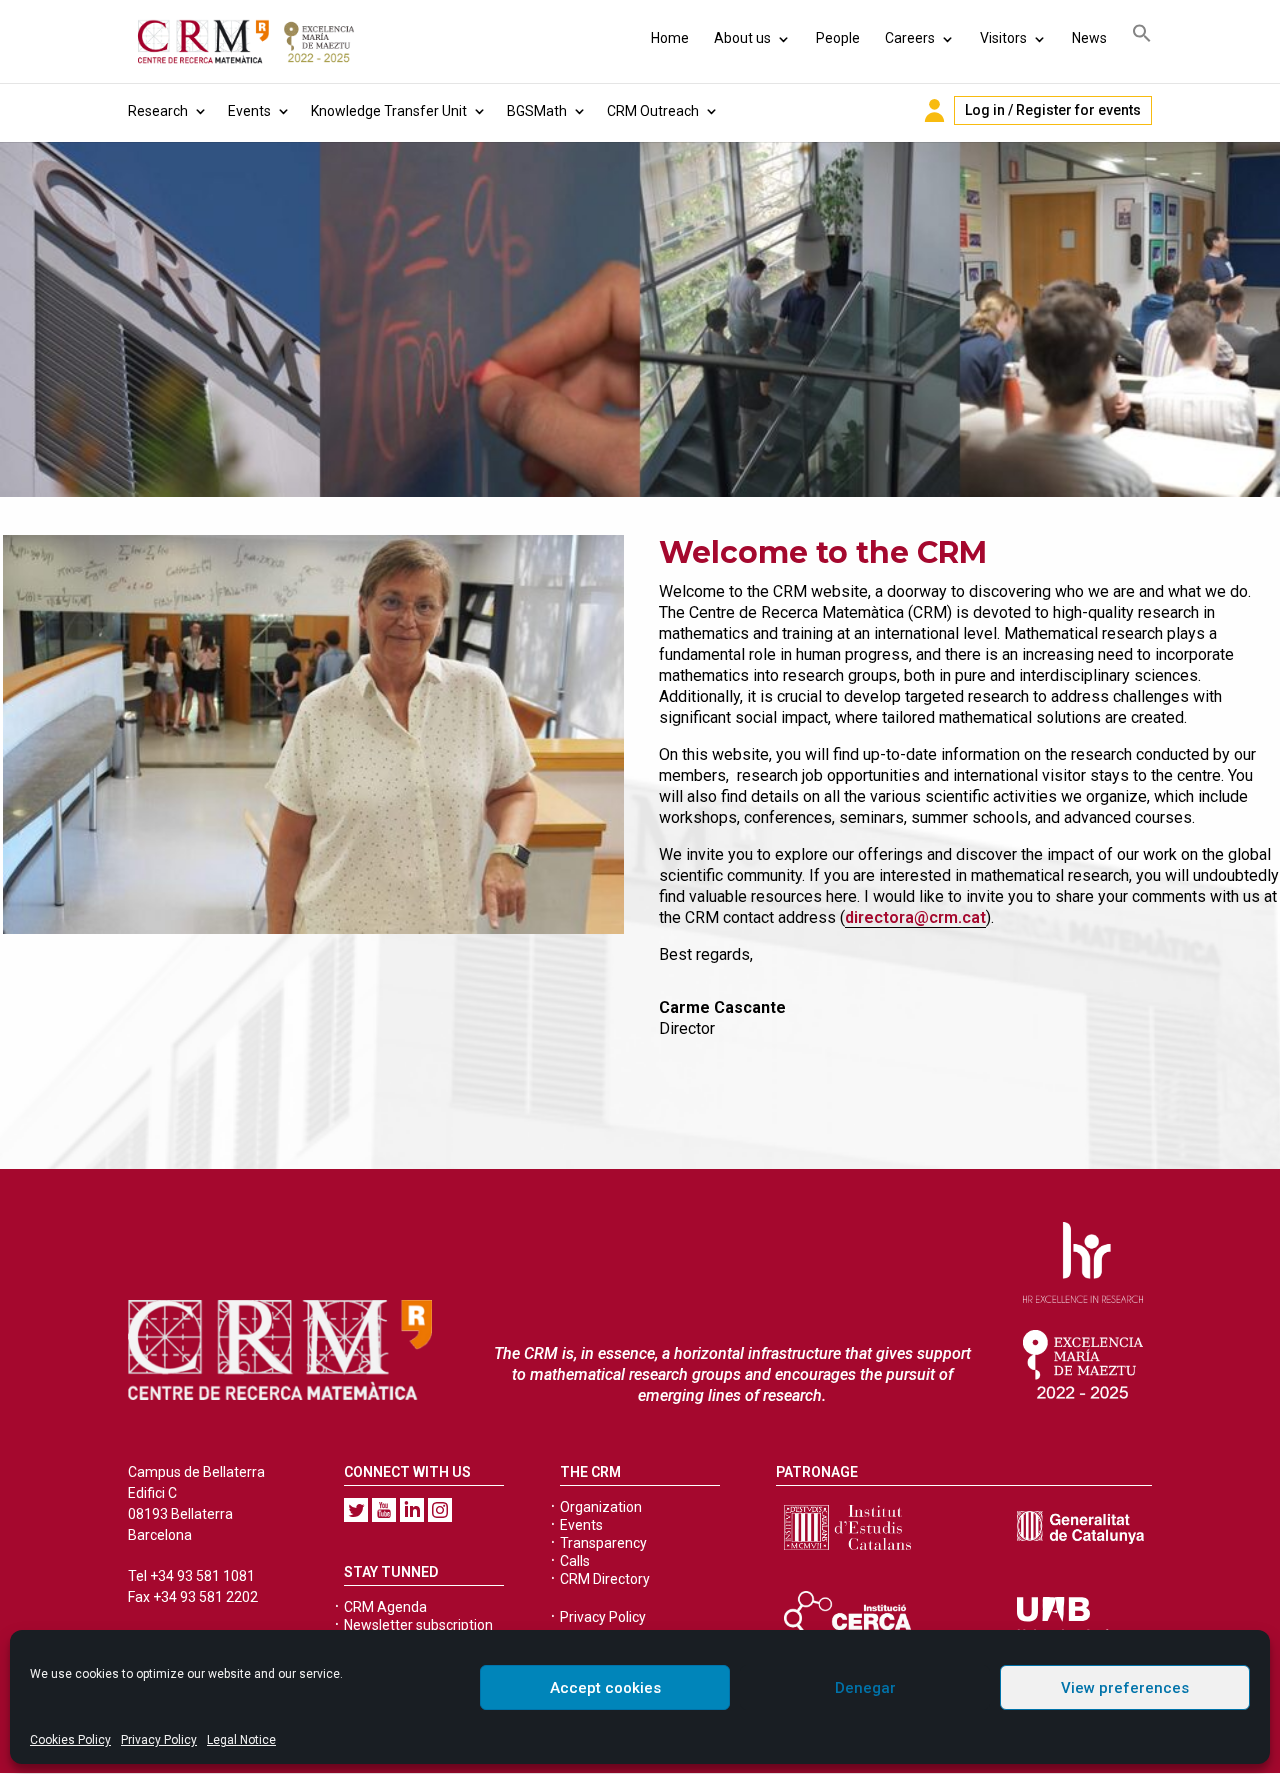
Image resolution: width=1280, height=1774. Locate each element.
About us (742, 38)
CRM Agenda (385, 1607)
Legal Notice (241, 1740)
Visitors (1003, 38)
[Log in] (934, 110)
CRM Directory (605, 1579)
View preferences (1125, 1688)
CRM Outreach (653, 111)
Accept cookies (605, 1688)
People (838, 38)
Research (158, 111)
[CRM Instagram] (440, 1510)
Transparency (603, 1543)
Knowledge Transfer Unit (389, 111)
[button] (1142, 36)
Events (249, 111)
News (1089, 38)
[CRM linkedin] (412, 1510)
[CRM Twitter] (356, 1510)
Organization (601, 1507)
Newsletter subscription (418, 1625)
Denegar (865, 1688)
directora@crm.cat (915, 917)
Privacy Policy (159, 1740)
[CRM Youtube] (384, 1510)
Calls (575, 1561)
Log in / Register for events (1053, 110)
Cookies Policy (70, 1740)
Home (670, 38)
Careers (910, 38)
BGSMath (537, 111)
